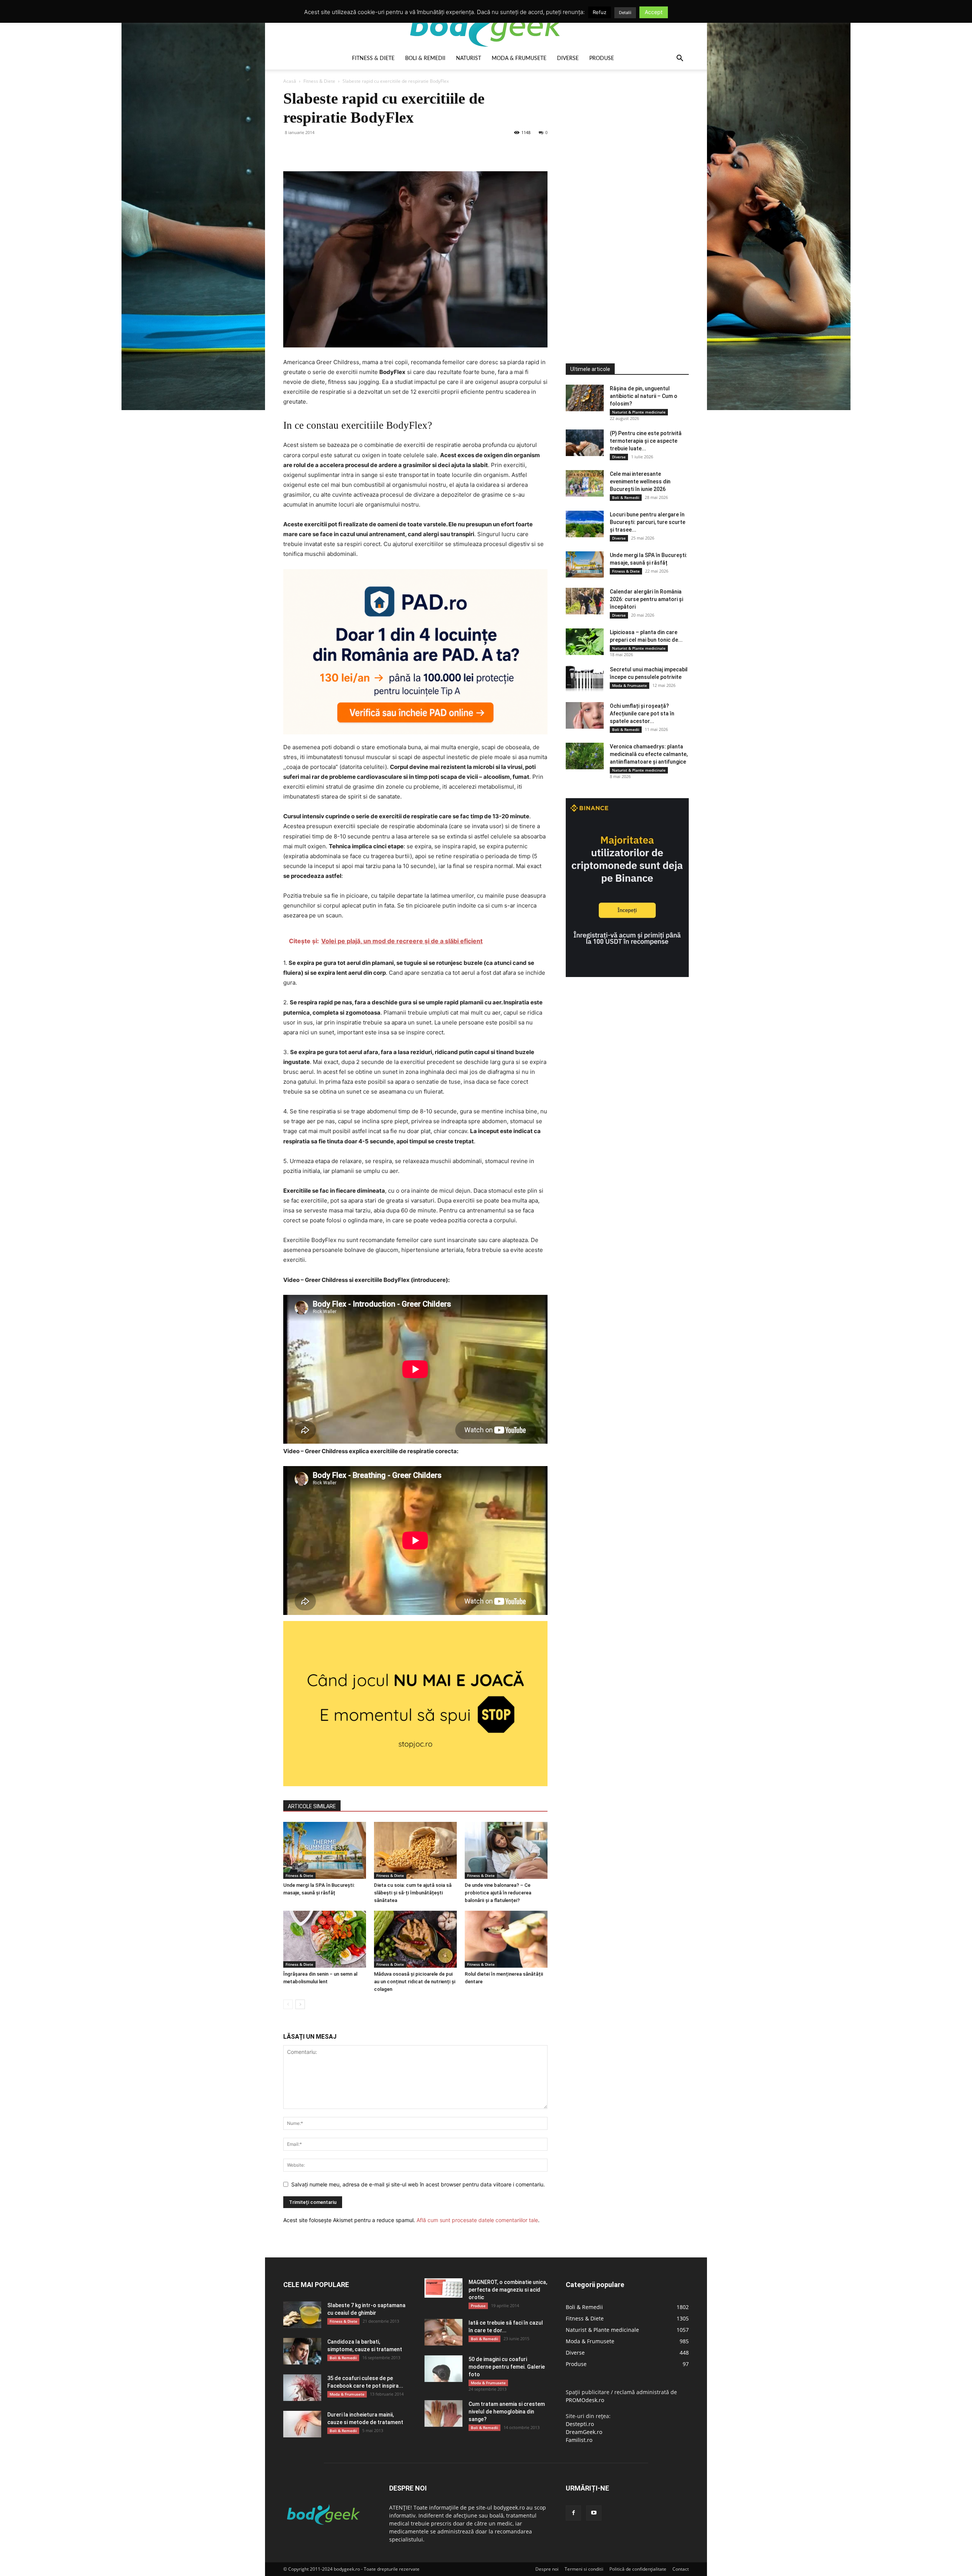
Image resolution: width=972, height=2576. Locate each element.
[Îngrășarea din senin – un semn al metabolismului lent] (325, 1939)
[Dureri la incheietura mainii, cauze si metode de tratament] (302, 2424)
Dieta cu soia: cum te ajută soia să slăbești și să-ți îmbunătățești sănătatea (413, 1893)
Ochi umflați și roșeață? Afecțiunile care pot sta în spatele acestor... (642, 713)
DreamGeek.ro (584, 2432)
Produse (602, 58)
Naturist (469, 58)
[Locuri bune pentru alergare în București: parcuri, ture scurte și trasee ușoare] (585, 524)
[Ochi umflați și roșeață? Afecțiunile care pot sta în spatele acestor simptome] (585, 715)
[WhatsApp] (343, 150)
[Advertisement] (623, 203)
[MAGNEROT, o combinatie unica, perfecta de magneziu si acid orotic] (443, 2288)
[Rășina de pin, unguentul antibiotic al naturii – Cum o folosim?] (585, 398)
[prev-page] (288, 2004)
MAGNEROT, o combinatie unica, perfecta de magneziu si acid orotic (508, 2290)
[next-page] (300, 2004)
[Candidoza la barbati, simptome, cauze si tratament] (302, 2351)
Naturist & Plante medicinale (639, 412)
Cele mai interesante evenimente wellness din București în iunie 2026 (640, 481)
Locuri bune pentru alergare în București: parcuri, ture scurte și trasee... (648, 522)
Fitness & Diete (373, 58)
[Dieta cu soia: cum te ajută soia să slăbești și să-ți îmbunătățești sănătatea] (415, 1850)
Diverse (568, 58)
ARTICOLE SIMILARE (312, 1806)
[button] (680, 59)
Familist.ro (579, 2440)
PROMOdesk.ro (585, 2400)
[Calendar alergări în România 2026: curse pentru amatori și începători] (585, 601)
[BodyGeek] (486, 25)
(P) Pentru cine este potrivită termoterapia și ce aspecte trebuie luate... (646, 441)
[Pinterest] (326, 150)
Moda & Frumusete (519, 58)
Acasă (290, 81)
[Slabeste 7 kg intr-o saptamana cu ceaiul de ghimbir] (302, 2315)
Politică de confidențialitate (638, 2569)
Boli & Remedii (425, 58)
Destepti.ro (580, 2424)
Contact (681, 2569)
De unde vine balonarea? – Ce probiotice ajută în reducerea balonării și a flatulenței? (498, 1893)
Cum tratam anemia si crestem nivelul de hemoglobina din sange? (507, 2412)
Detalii (625, 13)
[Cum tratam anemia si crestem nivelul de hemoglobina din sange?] (443, 2413)
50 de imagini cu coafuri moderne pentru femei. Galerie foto (507, 2367)
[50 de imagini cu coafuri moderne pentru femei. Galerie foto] (443, 2369)
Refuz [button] (600, 12)
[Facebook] (291, 150)
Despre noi (547, 2569)
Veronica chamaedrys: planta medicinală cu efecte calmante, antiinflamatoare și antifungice (649, 754)
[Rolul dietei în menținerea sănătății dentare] (506, 1939)
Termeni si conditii (584, 2569)
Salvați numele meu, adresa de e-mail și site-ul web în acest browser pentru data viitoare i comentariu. (418, 2184)
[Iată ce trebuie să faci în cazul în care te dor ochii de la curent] (443, 2332)
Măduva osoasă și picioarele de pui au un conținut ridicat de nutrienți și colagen (415, 1982)
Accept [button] (654, 12)
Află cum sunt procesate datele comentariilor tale (477, 2220)
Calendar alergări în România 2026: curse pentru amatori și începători (646, 599)
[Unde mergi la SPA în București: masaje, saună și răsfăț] (325, 1850)
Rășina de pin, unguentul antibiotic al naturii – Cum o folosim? (644, 396)
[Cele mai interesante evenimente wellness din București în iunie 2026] (585, 483)
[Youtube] (594, 2513)
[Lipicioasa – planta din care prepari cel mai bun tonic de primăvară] (585, 642)
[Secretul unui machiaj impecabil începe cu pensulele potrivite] (585, 679)
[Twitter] (308, 150)
